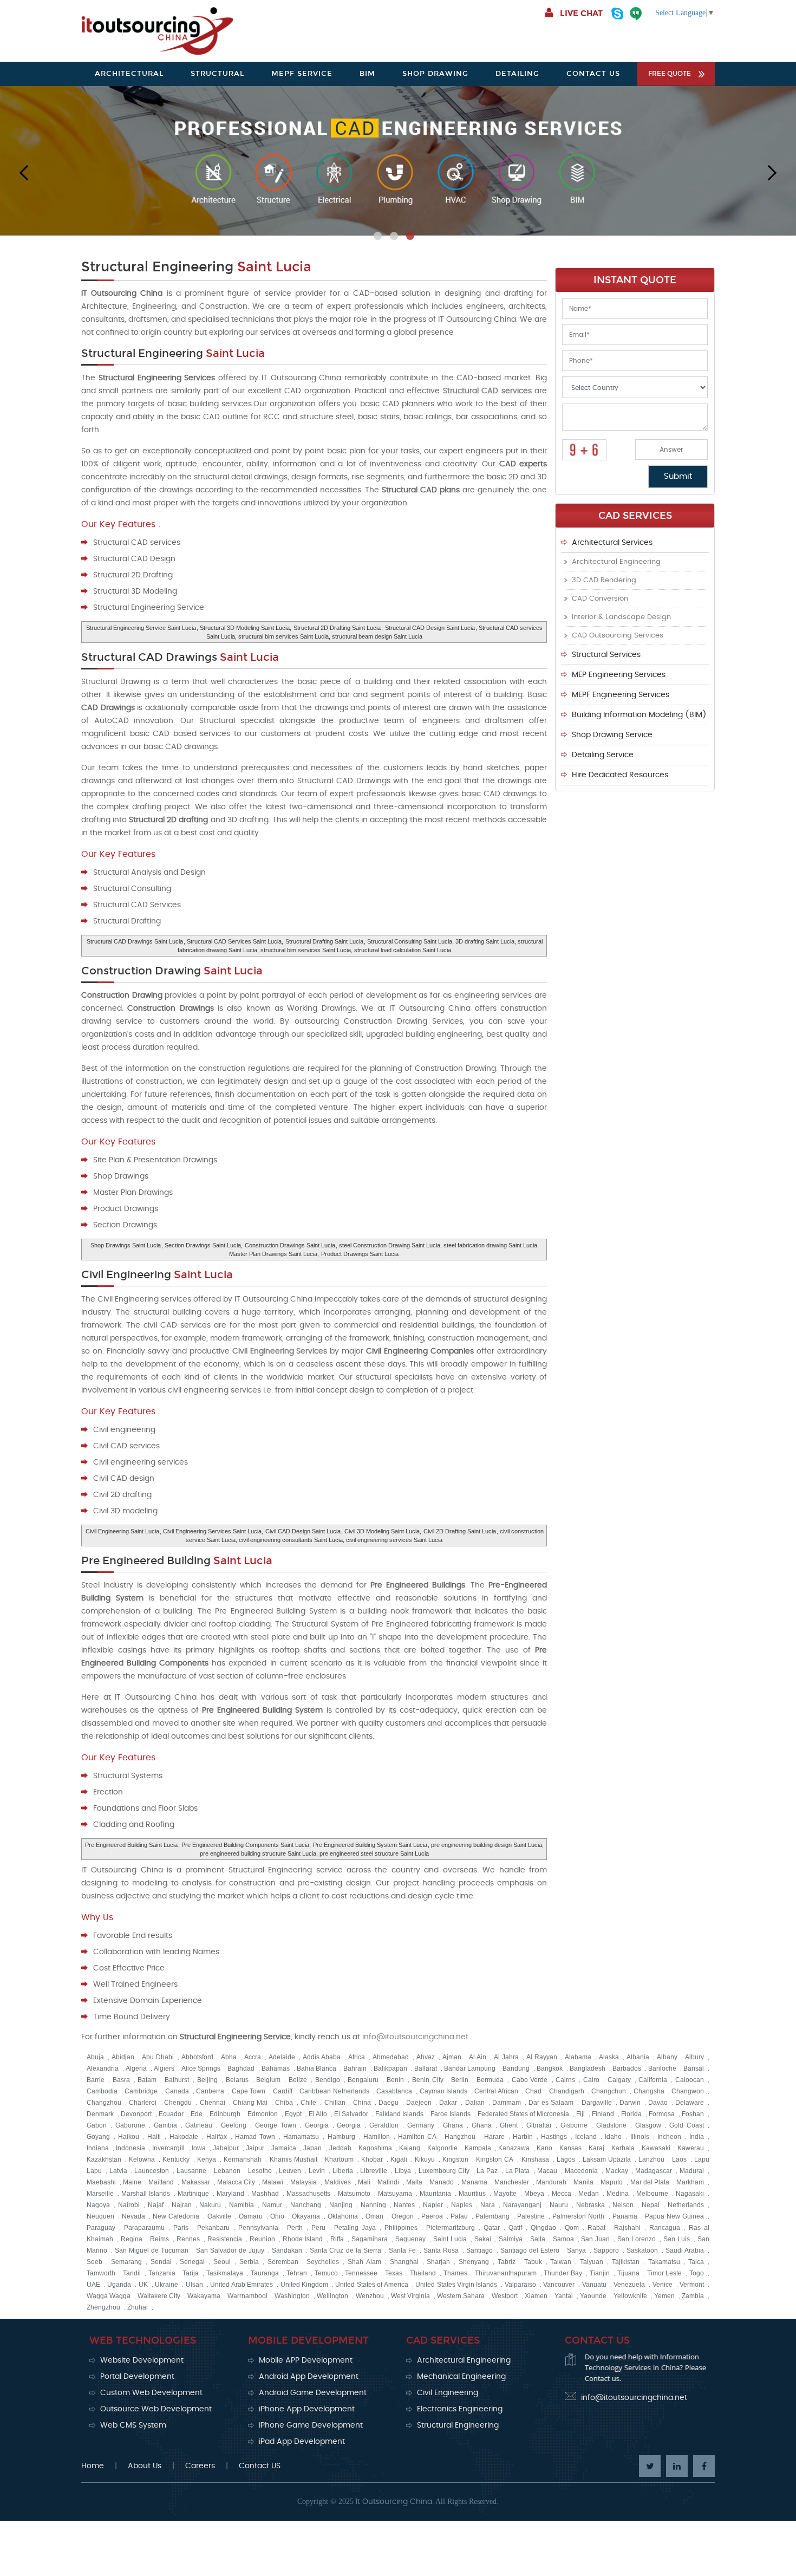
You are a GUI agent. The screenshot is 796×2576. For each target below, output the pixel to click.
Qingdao (543, 2228)
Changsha (649, 2091)
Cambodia (102, 2091)
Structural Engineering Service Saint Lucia (141, 628)
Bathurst (177, 2080)
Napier (433, 2205)
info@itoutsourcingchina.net (415, 2037)
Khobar (372, 2159)
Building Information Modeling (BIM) (639, 715)
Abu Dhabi (158, 2057)
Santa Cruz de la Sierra (345, 2250)
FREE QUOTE (670, 74)
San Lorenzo (637, 2239)
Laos (679, 2159)
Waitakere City (159, 2296)
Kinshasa (535, 2159)
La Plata (518, 2171)
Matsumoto (354, 2194)
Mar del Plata (650, 2182)
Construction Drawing (172, 971)
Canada (177, 2091)
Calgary (619, 2080)
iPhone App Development (307, 2409)
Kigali (399, 2159)
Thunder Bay (563, 2273)
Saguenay (410, 2239)
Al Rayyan (542, 2057)
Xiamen (536, 2296)
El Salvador (351, 2114)
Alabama (578, 2057)
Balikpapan (390, 2068)
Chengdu (178, 2103)
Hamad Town (255, 2137)
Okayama (306, 2216)
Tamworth (101, 2273)
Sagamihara (370, 2239)
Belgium (268, 2080)
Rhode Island (303, 2239)
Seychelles (323, 2262)
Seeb (94, 2262)
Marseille (100, 2194)
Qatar (492, 2228)
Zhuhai (138, 2307)
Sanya (576, 2250)
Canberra (210, 2091)
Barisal (694, 2068)
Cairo (591, 2080)
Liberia (343, 2171)
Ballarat (426, 2068)
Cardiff (283, 2091)
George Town (276, 2125)
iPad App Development (302, 2442)
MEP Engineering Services (619, 675)
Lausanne (191, 2171)
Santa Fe (402, 2250)
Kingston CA (495, 2159)
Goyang (98, 2137)
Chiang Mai (250, 2103)
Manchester (512, 2182)
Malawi (273, 2182)
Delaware (690, 2103)
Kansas (570, 2148)
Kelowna (142, 2159)
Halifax (217, 2137)
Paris (181, 2228)
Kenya (207, 2159)
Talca (696, 2262)
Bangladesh (588, 2068)
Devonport (136, 2114)
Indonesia (131, 2148)
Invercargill (168, 2148)
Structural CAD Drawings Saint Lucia (135, 941)
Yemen (664, 2296)
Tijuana (628, 2273)
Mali (364, 2182)
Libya (403, 2171)
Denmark (100, 2114)
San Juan (595, 2239)
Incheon (669, 2137)
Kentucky (176, 2159)
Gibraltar (539, 2125)
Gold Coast (687, 2125)
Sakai (483, 2239)
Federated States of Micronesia (523, 2114)
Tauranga (265, 2273)
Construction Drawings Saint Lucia (290, 1245)
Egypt (293, 2114)
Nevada (133, 2216)
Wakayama (204, 2296)
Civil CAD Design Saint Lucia (303, 1531)
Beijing (207, 2080)
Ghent (509, 2125)
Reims (159, 2239)
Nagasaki (690, 2194)
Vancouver (559, 2285)
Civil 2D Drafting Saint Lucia (460, 1531)
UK (143, 2285)
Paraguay (101, 2228)
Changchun (609, 2091)
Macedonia (581, 2171)
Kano (544, 2148)
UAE (93, 2285)
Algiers (164, 2068)
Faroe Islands (451, 2114)
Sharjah (438, 2262)
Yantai (564, 2296)
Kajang (410, 2148)
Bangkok (550, 2068)
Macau (547, 2171)
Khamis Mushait (293, 2159)
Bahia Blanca (317, 2068)
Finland (603, 2114)
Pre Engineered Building (177, 1560)
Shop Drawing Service (612, 735)
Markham (690, 2182)
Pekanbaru (213, 2228)
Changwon (688, 2091)
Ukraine (167, 2285)
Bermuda (490, 2080)
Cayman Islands (443, 2091)
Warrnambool (247, 2296)
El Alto (318, 2114)
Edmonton (263, 2114)
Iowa (199, 2148)
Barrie (96, 2080)
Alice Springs (201, 2068)
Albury (694, 2057)
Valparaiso (520, 2285)
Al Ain (478, 2057)
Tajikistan (626, 2262)
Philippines (401, 2228)
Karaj (596, 2148)
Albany (667, 2057)
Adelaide (282, 2057)
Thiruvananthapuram (506, 2273)
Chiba (284, 2103)
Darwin (630, 2103)
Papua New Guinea (674, 2216)
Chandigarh (567, 2091)
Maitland (161, 2182)
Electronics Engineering (460, 2409)
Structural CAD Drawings (180, 657)
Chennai (213, 2103)
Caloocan (690, 2080)
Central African (496, 2091)
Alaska (609, 2057)
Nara (488, 2205)
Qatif (515, 2228)
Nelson (623, 2205)
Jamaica (284, 2148)
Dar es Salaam (551, 2103)
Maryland (230, 2194)
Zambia (693, 2296)
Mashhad (265, 2194)
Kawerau (691, 2148)
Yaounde (593, 2296)
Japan (312, 2148)
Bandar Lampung (470, 2068)
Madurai (692, 2171)
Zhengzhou (103, 2307)
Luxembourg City (444, 2171)
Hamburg (341, 2137)
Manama (474, 2182)
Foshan (693, 2114)
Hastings (554, 2137)
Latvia (118, 2171)
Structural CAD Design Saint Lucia (430, 628)
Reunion (262, 2239)
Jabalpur (226, 2148)
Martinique (193, 2194)
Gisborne (574, 2125)
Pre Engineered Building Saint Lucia (131, 1845)
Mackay (617, 2171)
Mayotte (505, 2194)
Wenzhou (370, 2296)
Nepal (651, 2205)
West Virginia (410, 2296)
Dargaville (597, 2103)
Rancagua (665, 2228)
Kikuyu (425, 2159)
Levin (317, 2171)
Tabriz (507, 2262)
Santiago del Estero (530, 2250)
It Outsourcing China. (395, 2502)
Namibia (242, 2205)
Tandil (132, 2273)
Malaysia (304, 2182)
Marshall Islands (146, 2194)
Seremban (283, 2262)
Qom (572, 2228)
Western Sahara (461, 2296)
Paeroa (432, 2216)
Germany (421, 2125)
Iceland (586, 2137)
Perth (295, 2228)
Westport (505, 2296)
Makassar (196, 2182)
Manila (583, 2182)
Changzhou (104, 2103)
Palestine (531, 2216)
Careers (200, 2466)
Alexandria (103, 2068)
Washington (292, 2296)
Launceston (152, 2171)
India (697, 2137)
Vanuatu (594, 2285)
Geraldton (384, 2125)
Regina (132, 2239)
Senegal (192, 2262)
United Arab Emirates (242, 2285)
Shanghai (404, 2262)
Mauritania (435, 2194)
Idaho (613, 2137)
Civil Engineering (157, 1274)
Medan (589, 2194)
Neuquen (100, 2216)
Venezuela (629, 2285)
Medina (618, 2194)
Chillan (335, 2103)
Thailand (423, 2273)
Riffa (337, 2239)
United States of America (371, 2285)
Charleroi (143, 2103)
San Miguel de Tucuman (152, 2250)
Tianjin (600, 2273)
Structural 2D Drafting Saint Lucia (337, 628)
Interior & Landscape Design (621, 617)
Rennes (188, 2239)
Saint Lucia (450, 2239)
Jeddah (340, 2148)
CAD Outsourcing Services (618, 636)
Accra (253, 2057)
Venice (663, 2285)
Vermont (692, 2285)
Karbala (623, 2148)
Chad (533, 2091)
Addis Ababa (322, 2057)
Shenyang (474, 2262)
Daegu (389, 2103)
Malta (414, 2182)
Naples (462, 2205)
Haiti (154, 2137)
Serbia (249, 2262)
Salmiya (511, 2239)
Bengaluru (363, 2080)
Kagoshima (375, 2148)
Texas (394, 2273)
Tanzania (162, 2273)
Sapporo (606, 2250)
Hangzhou (460, 2137)
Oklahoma (343, 2216)
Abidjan (123, 2057)
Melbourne (652, 2194)
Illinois (640, 2137)
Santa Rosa (441, 2250)
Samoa (563, 2239)
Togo (697, 2273)
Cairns (565, 2080)
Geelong (234, 2125)
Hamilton (377, 2137)
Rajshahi (627, 2228)
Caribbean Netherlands (334, 2091)
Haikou (129, 2137)
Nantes (404, 2205)
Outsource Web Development (156, 2409)
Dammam (507, 2103)
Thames (455, 2273)
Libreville (374, 2171)
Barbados (627, 2068)
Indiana (98, 2148)
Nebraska (591, 2205)
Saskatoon (642, 2250)
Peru (318, 2228)
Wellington (332, 2296)
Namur (272, 2205)
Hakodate (184, 2137)
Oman (374, 2216)
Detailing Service (603, 755)
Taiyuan (592, 2262)
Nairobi (129, 2205)
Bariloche (662, 2068)
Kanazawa (514, 2148)
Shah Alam (364, 2262)
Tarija (191, 2273)
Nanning (373, 2205)
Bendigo (328, 2080)
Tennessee (361, 2273)
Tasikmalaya (225, 2273)
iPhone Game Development (311, 2425)
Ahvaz (426, 2057)
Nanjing (341, 2205)
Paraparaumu (144, 2228)
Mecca (562, 2194)
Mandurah (551, 2182)
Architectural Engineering (616, 562)
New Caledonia (176, 2216)
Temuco (326, 2273)
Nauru (559, 2205)
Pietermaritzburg (451, 2228)
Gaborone (130, 2125)
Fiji (580, 2114)
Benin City (428, 2080)
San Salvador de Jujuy (230, 2250)
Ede (197, 2114)
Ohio (277, 2216)
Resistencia (225, 2239)
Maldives (338, 2182)
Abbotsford (197, 2057)
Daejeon (419, 2103)
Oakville (219, 2216)
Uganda (119, 2285)
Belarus (237, 2080)
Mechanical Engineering (461, 2377)
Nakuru (210, 2205)
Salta (538, 2239)
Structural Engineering (196, 267)
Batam (147, 2080)
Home (93, 2466)
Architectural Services (612, 543)
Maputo (612, 2182)
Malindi (388, 2182)
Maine (132, 2182)
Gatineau (199, 2125)
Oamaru (251, 2216)
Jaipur (255, 2148)
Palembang (492, 2216)
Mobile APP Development (306, 2360)
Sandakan (287, 2250)
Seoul (222, 2262)
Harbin (523, 2137)
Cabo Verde (530, 2080)
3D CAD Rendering (604, 580)
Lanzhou (651, 2159)
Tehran (297, 2273)
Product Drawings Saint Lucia (360, 1254)
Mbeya (534, 2194)
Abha (229, 2057)
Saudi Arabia (685, 2250)
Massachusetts (308, 2194)
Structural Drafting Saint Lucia (324, 941)
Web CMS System (133, 2425)
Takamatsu (664, 2262)
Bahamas (276, 2068)
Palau (459, 2216)
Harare (494, 2137)
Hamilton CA (417, 2137)
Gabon (97, 2125)
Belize (298, 2080)
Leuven (290, 2171)
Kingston (455, 2159)
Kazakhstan (104, 2159)
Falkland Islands (399, 2114)
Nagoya (98, 2205)
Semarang (126, 2262)
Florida (631, 2114)
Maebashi (101, 2182)
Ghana (453, 2125)
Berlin (460, 2080)
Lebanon (227, 2171)
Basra (121, 2080)
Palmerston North (578, 2216)
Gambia (165, 2125)
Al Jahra (506, 2057)
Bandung (516, 2068)
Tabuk (533, 2262)
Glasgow (648, 2125)
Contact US (260, 2466)
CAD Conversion (600, 599)
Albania (638, 2057)
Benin (395, 2080)
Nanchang (306, 2205)
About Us (145, 2466)
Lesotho (260, 2171)
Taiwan (561, 2262)
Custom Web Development (151, 2393)
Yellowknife (630, 2296)
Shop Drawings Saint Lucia (126, 1245)
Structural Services (606, 655)
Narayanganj (522, 2205)
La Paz (487, 2171)
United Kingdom (304, 2285)
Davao (658, 2103)
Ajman (452, 2057)
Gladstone (611, 2125)
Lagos (566, 2159)
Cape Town (249, 2091)
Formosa (662, 2114)
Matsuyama (395, 2194)
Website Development (142, 2360)
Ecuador (171, 2114)
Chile (308, 2103)
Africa (357, 2057)
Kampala (478, 2148)
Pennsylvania (258, 2228)
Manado (442, 2182)
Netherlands (686, 2205)
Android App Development (309, 2377)
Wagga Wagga (109, 2296)
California (653, 2080)
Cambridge (141, 2091)
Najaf (156, 2205)
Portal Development (137, 2377)
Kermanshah (243, 2159)
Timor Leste (665, 2273)
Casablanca (394, 2091)
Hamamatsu (301, 2137)
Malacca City (236, 2182)
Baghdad (241, 2068)
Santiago (479, 2250)
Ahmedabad (391, 2057)
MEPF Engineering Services (621, 695)
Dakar (448, 2103)
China (362, 2103)
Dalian (475, 2103)
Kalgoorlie (442, 2148)
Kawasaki (656, 2148)
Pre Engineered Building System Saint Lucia (370, 1845)
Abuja (95, 2057)
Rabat (596, 2228)
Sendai (161, 2262)
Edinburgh (225, 2114)
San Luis (677, 2239)
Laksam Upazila (607, 2159)
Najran (182, 2205)
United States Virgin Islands (456, 2285)
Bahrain (355, 2068)
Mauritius (472, 2194)
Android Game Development (313, 2393)
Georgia (317, 2125)
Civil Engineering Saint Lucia (122, 1531)
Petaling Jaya (355, 2228)
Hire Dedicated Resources (620, 775)
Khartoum (339, 2159)
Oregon (403, 2216)
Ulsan (194, 2285)
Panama (625, 2216)
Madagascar (654, 2171)
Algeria (136, 2068)
